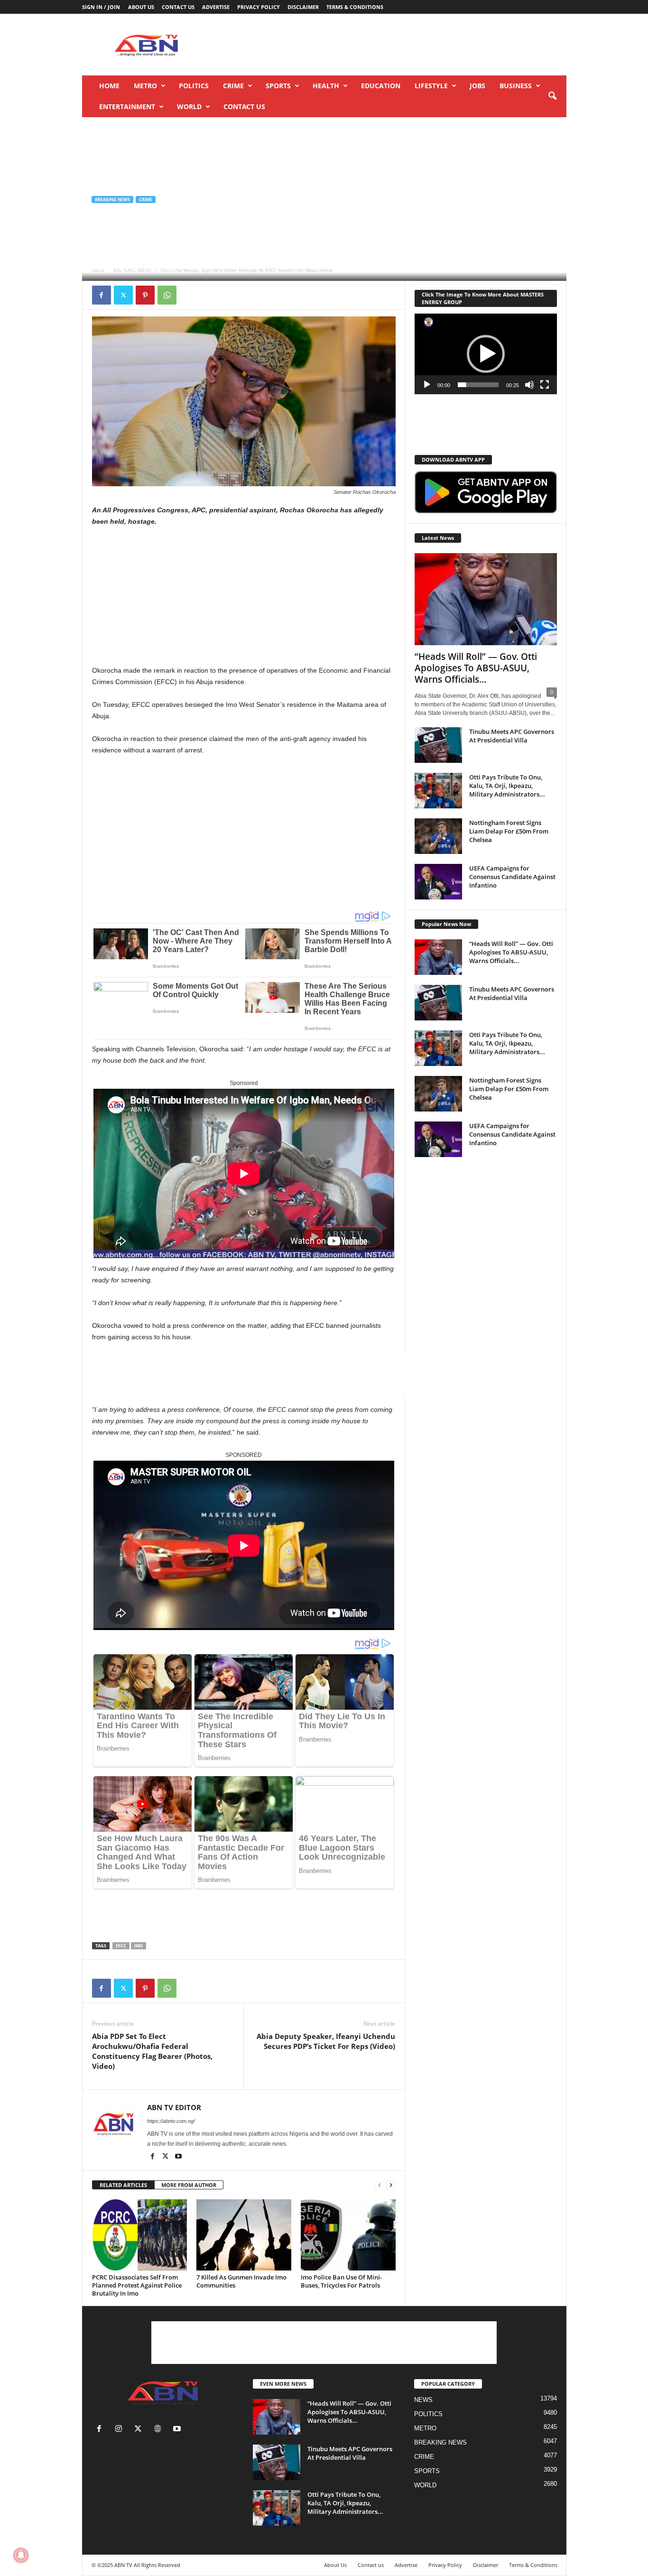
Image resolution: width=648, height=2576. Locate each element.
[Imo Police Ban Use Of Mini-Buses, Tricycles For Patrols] (348, 2235)
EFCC (121, 1946)
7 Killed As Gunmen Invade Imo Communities (241, 2281)
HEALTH (326, 86)
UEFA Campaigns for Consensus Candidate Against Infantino (512, 877)
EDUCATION (381, 86)
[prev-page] (380, 2185)
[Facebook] (102, 295)
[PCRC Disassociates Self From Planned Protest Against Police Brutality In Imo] (139, 2235)
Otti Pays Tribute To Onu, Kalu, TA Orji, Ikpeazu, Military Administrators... (507, 786)
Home (109, 86)
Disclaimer (303, 7)
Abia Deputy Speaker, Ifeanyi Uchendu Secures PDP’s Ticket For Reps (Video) (326, 2041)
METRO (145, 86)
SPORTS (278, 86)
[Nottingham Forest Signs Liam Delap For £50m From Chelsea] (438, 836)
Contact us (178, 7)
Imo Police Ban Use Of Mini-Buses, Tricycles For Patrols (341, 2281)
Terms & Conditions (355, 7)
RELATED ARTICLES (123, 2185)
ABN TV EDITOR (119, 269)
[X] (123, 295)
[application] (486, 354)
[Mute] (529, 385)
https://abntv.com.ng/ (171, 2121)
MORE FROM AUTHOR (189, 2185)
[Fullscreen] (545, 385)
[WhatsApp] (167, 295)
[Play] (427, 385)
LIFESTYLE (431, 86)
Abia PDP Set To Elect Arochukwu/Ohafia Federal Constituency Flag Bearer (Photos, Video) (152, 2051)
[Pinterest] (145, 295)
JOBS (477, 86)
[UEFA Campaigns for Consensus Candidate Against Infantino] (438, 882)
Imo (139, 1946)
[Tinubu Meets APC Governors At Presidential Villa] (438, 745)
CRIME (233, 86)
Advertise (216, 7)
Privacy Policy (259, 7)
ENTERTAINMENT (127, 107)
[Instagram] (121, 2430)
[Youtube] (178, 2157)
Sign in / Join (101, 7)
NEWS (423, 2400)
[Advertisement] (394, 45)
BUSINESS (516, 86)
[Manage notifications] (21, 2555)
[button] (552, 96)
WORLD (189, 107)
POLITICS (194, 86)
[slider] (478, 385)
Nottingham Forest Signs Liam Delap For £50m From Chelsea (509, 831)
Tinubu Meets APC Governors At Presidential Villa (512, 736)
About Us (141, 7)
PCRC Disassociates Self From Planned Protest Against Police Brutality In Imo (137, 2285)
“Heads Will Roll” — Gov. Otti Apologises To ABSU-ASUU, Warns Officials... (476, 668)
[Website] (160, 2430)
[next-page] (391, 2185)
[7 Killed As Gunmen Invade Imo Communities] (244, 2235)
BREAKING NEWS (112, 199)
